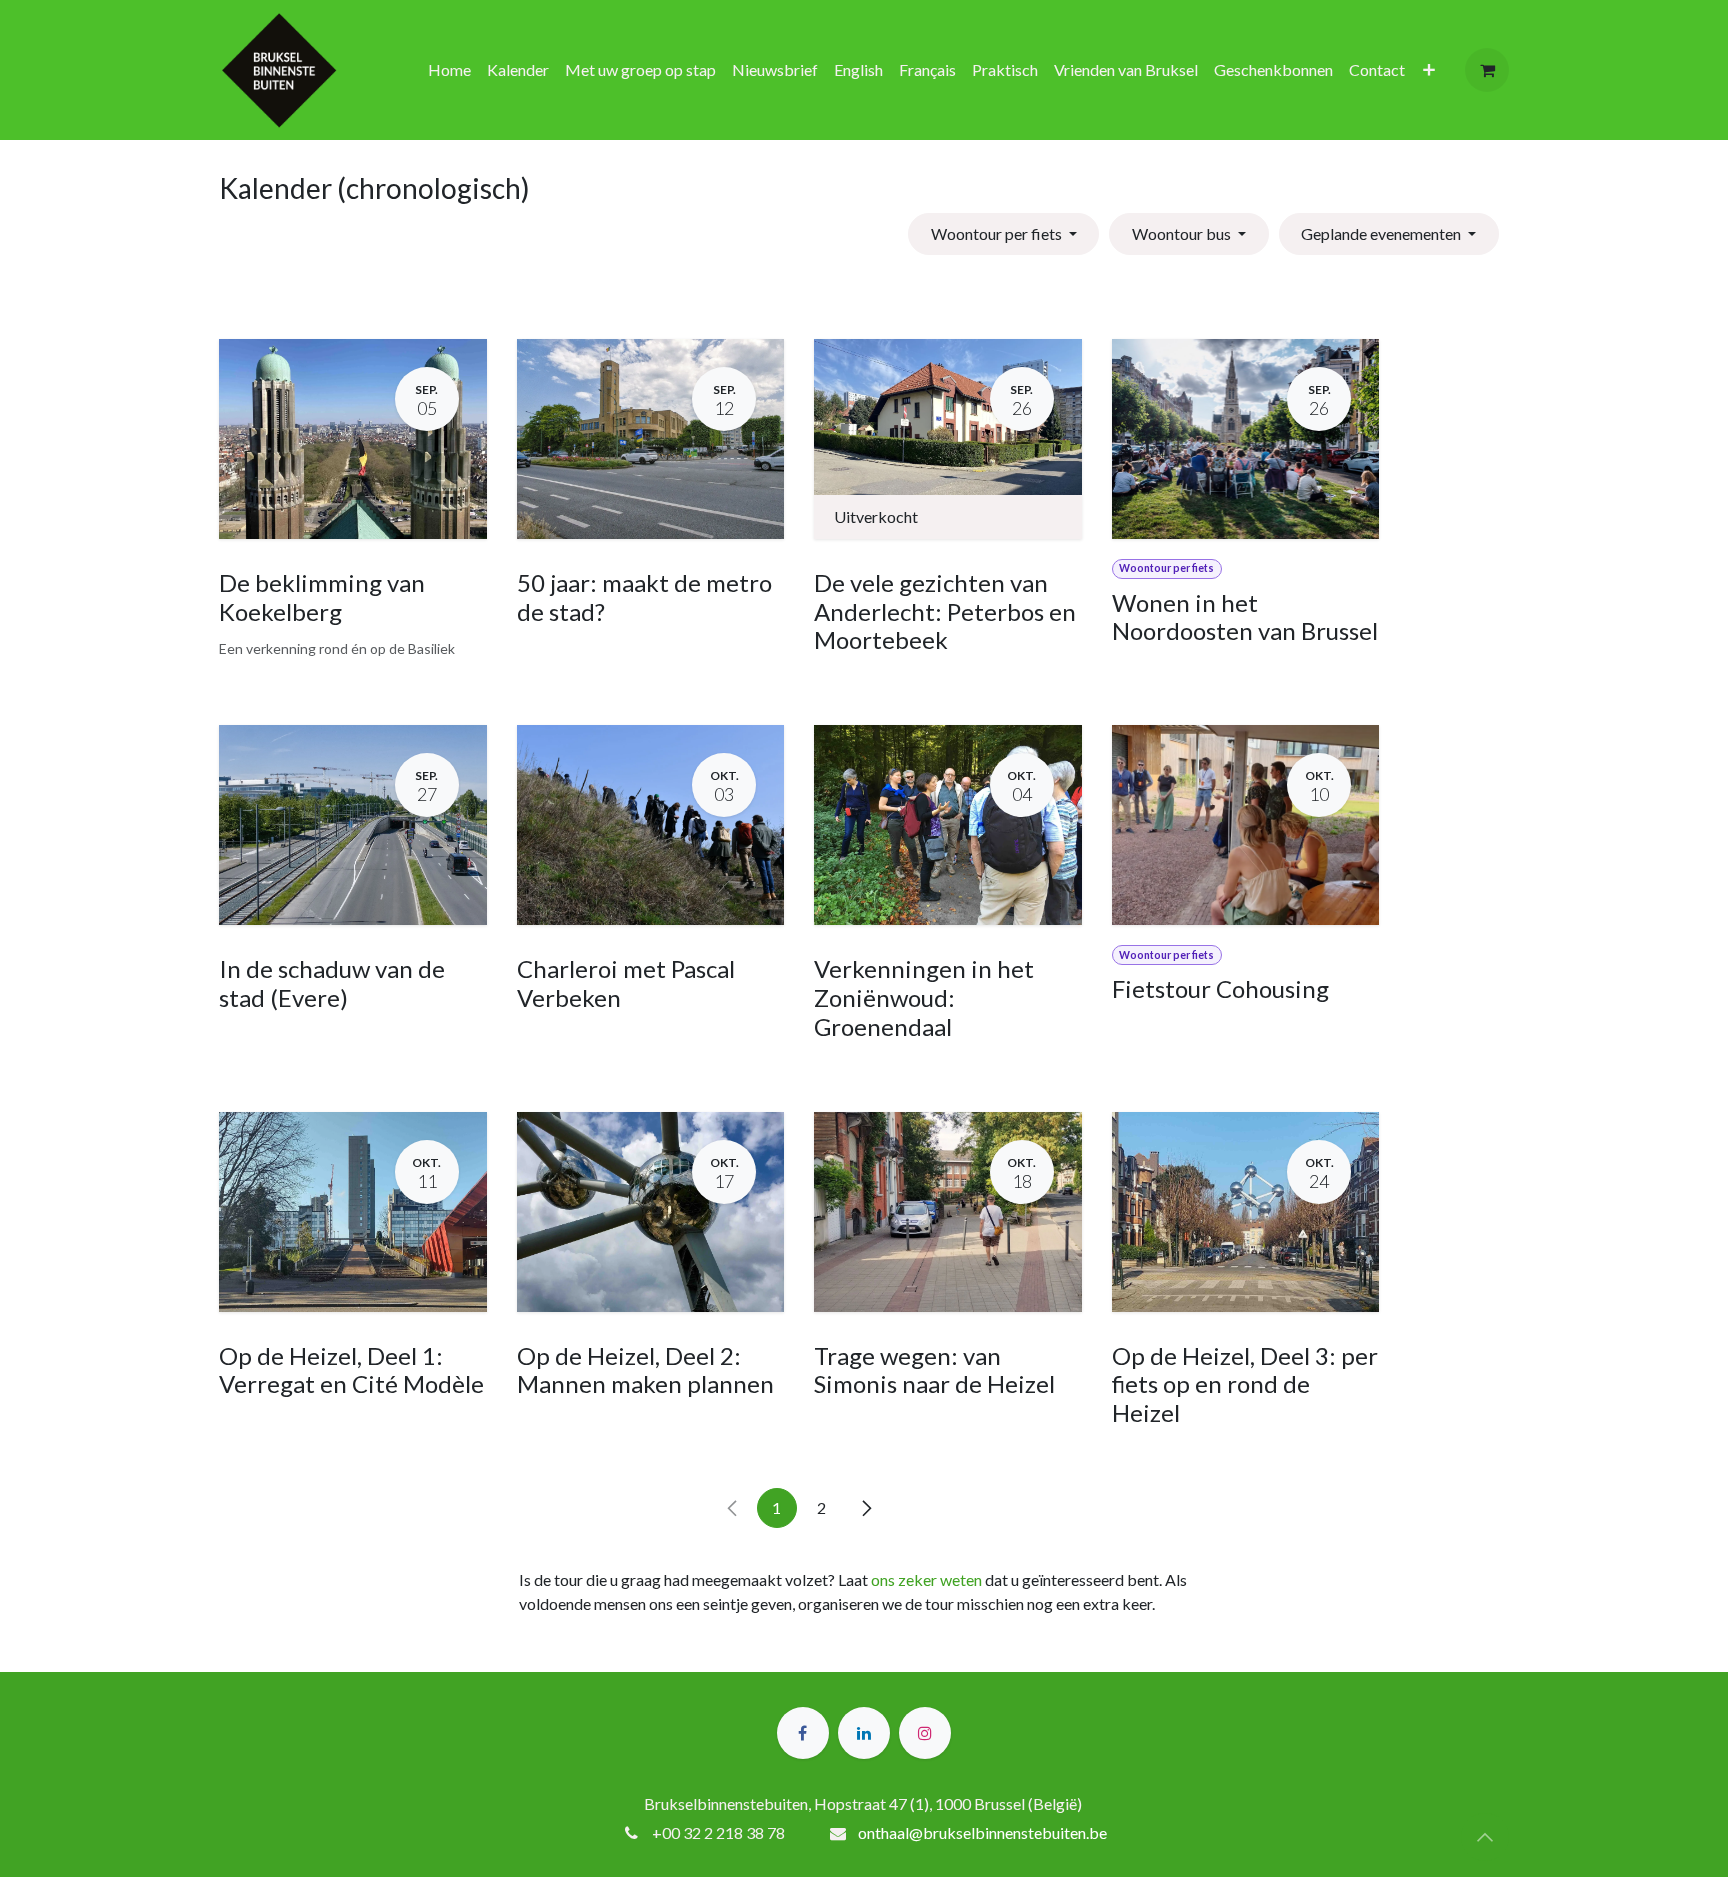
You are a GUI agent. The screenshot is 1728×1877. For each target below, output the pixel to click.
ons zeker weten (926, 1579)
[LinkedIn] (864, 1733)
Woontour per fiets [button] (998, 233)
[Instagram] (925, 1733)
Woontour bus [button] (1183, 233)
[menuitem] (449, 70)
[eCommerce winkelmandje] (1487, 70)
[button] (1485, 1837)
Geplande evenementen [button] (1382, 233)
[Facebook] (803, 1733)
